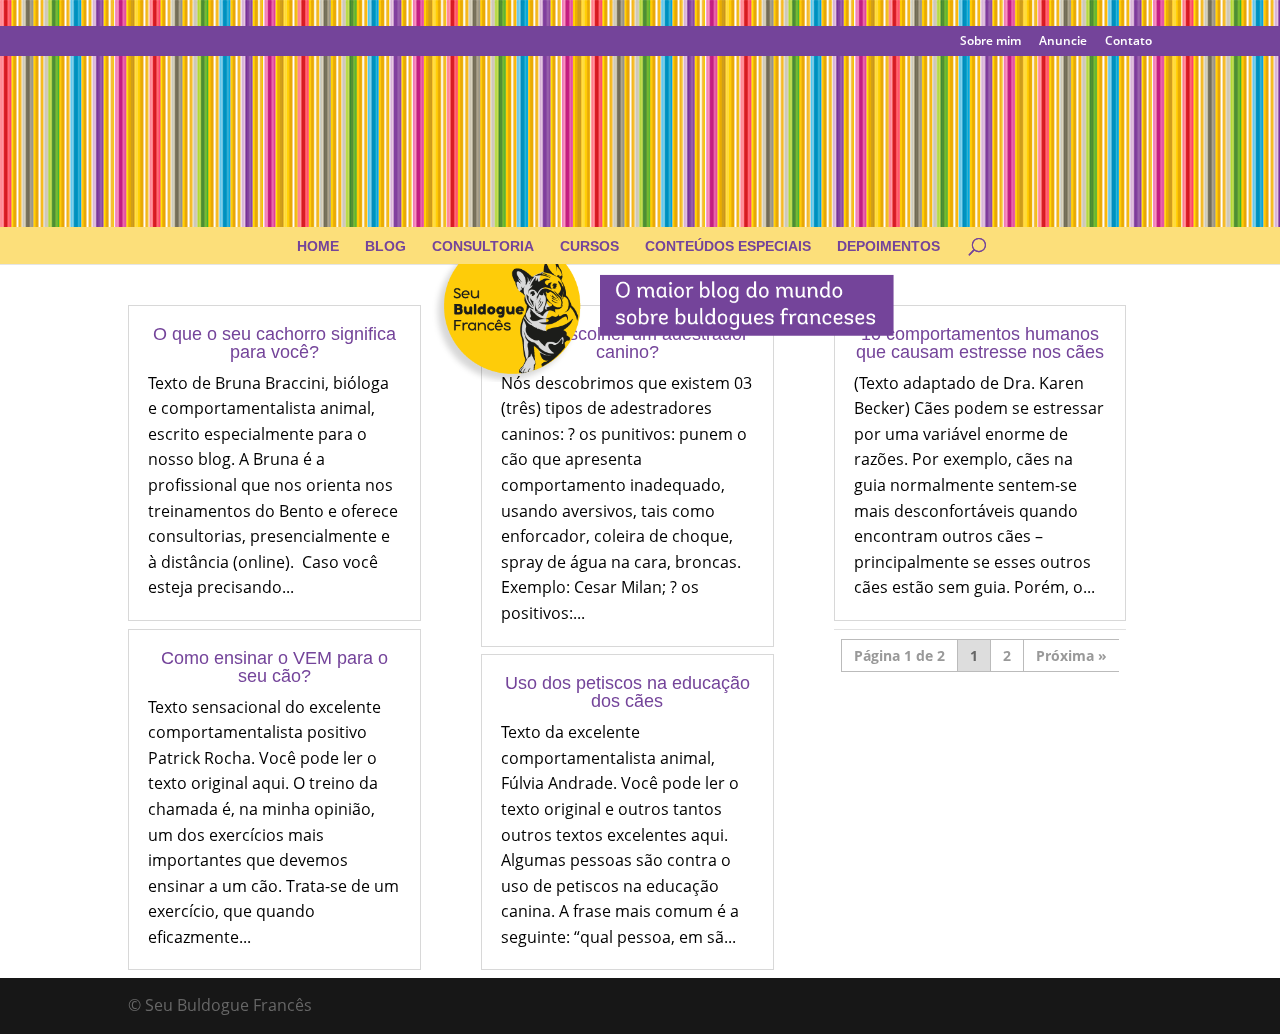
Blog (385, 246)
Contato (1128, 42)
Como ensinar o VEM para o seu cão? (274, 667)
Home (318, 246)
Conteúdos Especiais (728, 246)
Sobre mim (990, 42)
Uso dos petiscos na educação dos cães (627, 692)
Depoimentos (888, 246)
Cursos (589, 246)
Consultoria (483, 246)
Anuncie (1063, 42)
